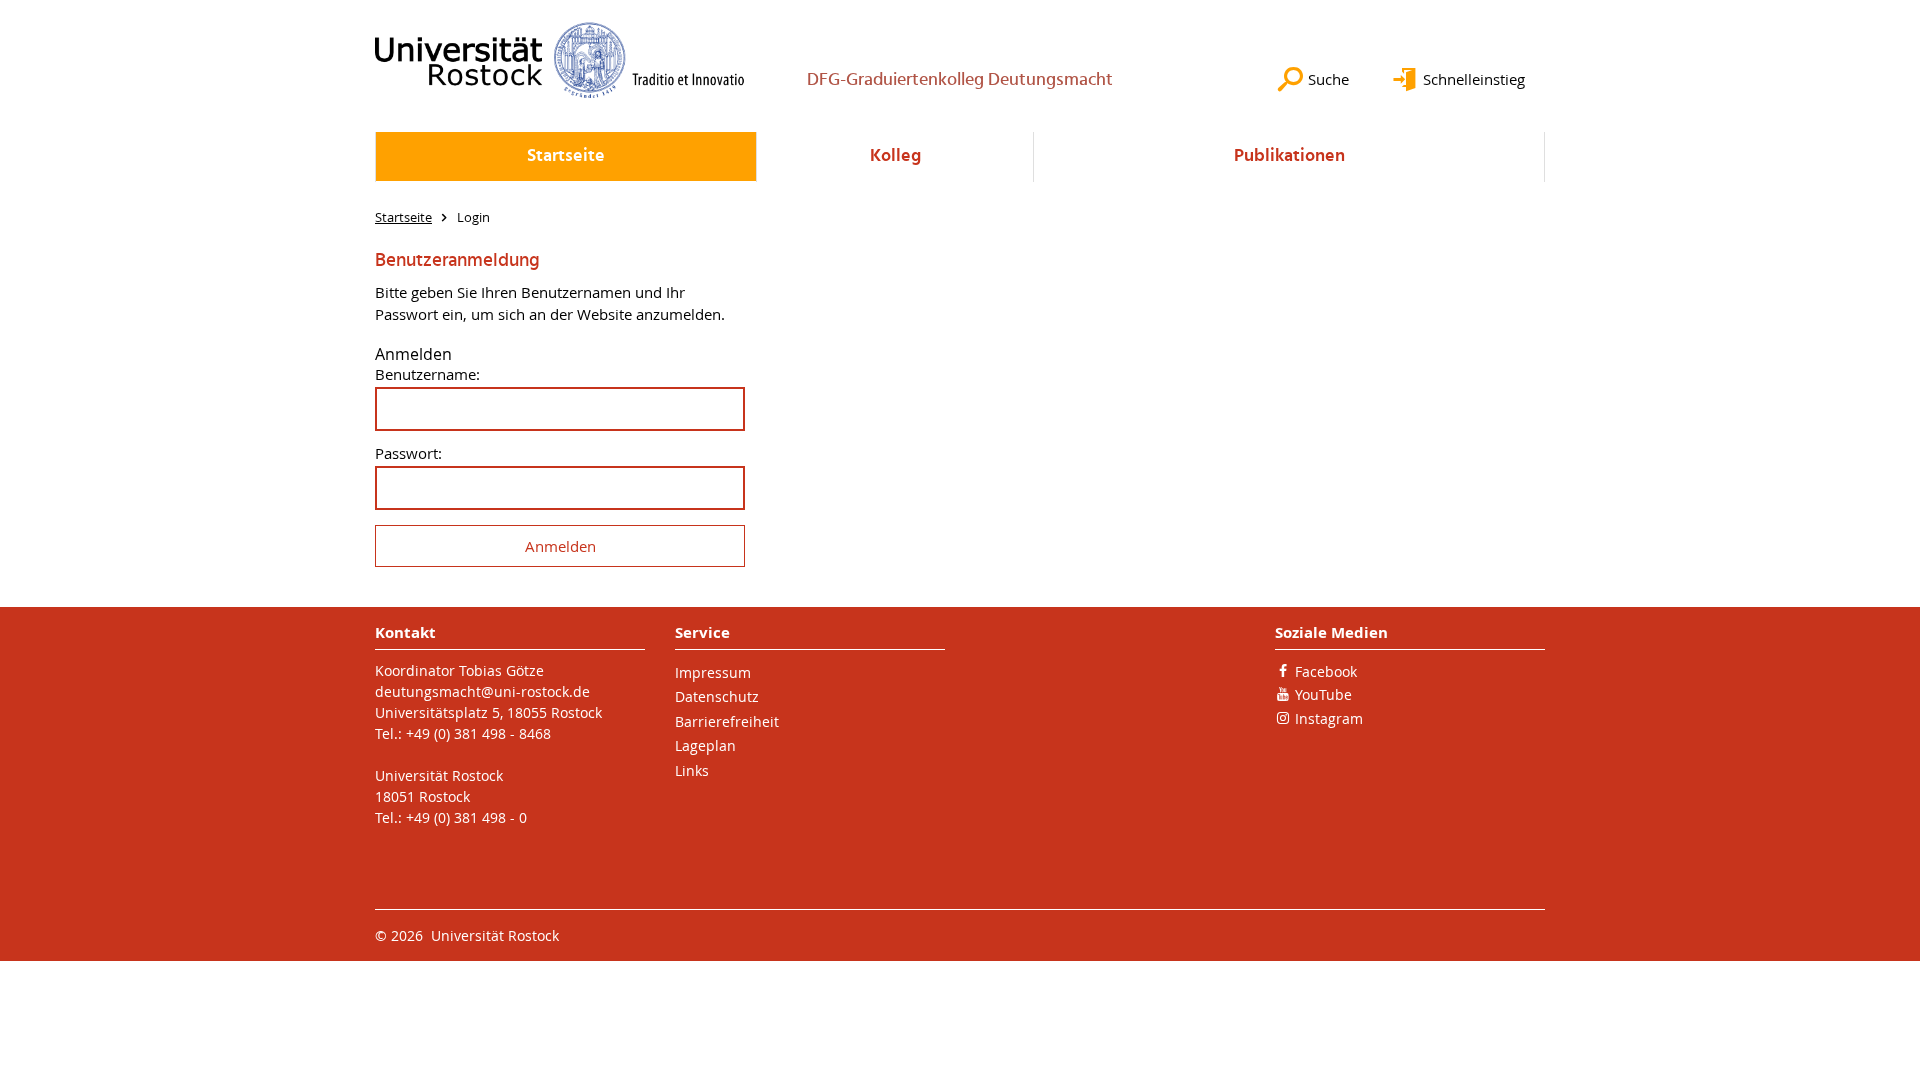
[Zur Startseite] (560, 60)
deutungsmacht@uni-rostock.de (482, 691)
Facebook (1326, 671)
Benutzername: (427, 374)
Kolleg (895, 156)
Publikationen (1289, 156)
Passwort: (408, 453)
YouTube (1323, 694)
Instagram (1329, 718)
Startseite (566, 156)
